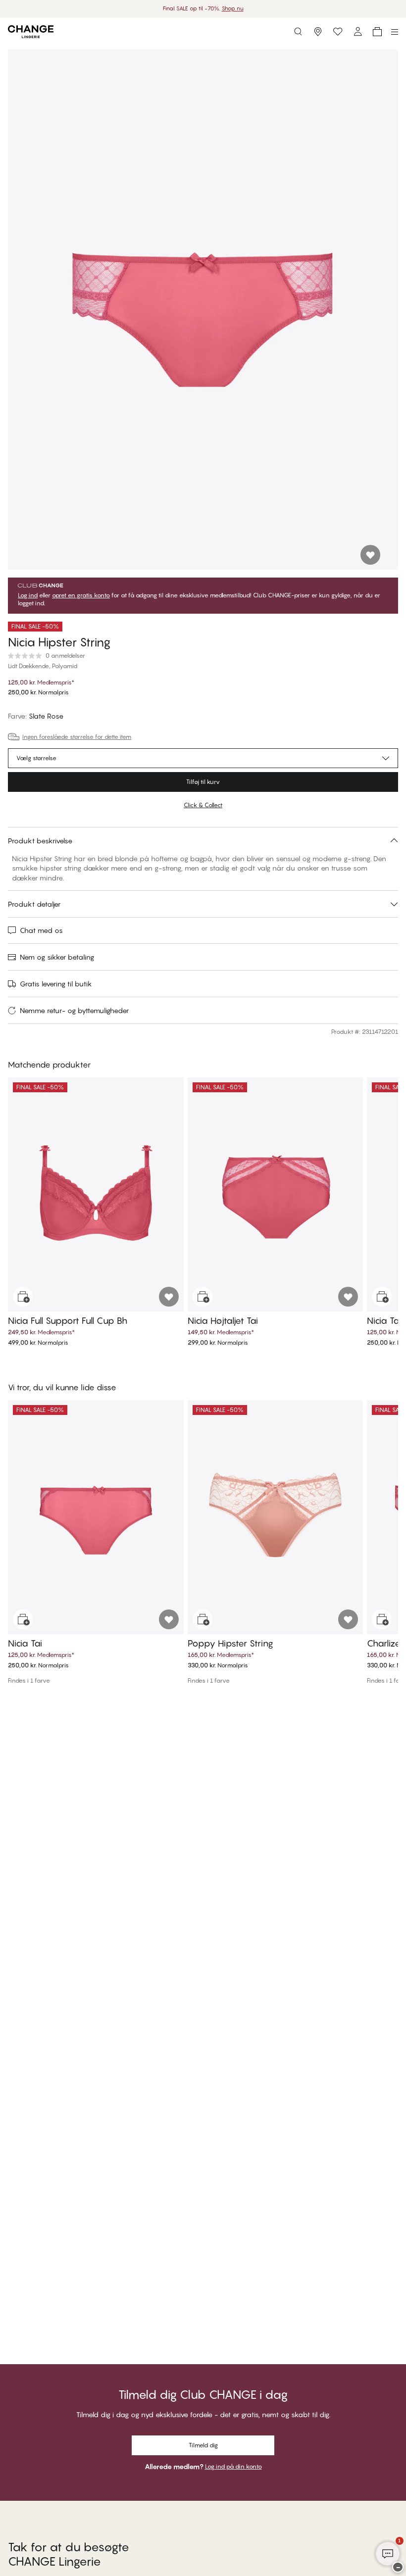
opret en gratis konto (81, 595)
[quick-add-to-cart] (23, 1297)
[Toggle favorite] (370, 555)
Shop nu (233, 8)
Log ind (28, 595)
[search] (298, 32)
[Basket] (377, 32)
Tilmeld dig (203, 2445)
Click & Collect (203, 805)
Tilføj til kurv (203, 782)
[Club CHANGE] (357, 32)
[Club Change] (338, 32)
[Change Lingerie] (31, 32)
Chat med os (41, 930)
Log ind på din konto (233, 2466)
